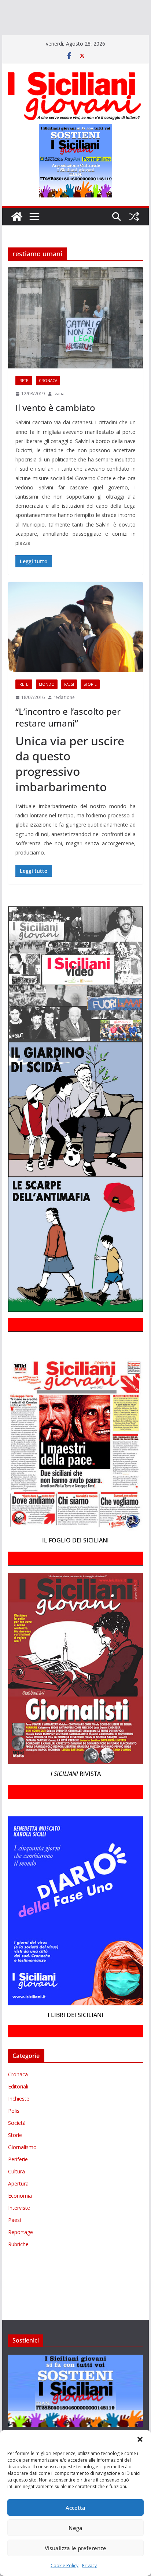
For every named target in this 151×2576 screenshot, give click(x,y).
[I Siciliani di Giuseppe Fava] (32, 38)
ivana (59, 404)
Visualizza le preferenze (75, 2548)
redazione (64, 708)
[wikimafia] (5, 38)
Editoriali (18, 2097)
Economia (20, 2206)
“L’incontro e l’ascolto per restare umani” (68, 728)
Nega (75, 2528)
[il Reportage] (95, 17)
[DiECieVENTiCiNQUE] (28, 17)
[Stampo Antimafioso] (96, 28)
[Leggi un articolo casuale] (134, 227)
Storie (90, 695)
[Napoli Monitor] (10, 28)
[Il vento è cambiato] (75, 328)
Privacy (89, 2566)
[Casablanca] (94, 7)
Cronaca (48, 391)
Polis (14, 2121)
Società (17, 2133)
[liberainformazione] (132, 17)
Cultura (16, 2182)
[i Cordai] (66, 17)
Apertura (18, 2194)
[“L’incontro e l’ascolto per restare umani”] (75, 638)
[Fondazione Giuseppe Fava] (16, 38)
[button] (140, 2439)
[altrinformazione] (111, 38)
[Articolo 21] (72, 7)
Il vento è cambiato (55, 418)
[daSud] (113, 7)
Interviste (19, 2218)
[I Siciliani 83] (60, 38)
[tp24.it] (134, 28)
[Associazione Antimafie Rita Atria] (53, 28)
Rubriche (18, 2255)
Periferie (18, 2170)
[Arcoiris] (47, 7)
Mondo (47, 695)
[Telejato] (117, 28)
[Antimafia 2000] (16, 7)
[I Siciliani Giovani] (17, 227)
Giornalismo (22, 2158)
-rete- (24, 391)
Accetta (75, 2508)
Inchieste (19, 2109)
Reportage (21, 2243)
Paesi (69, 695)
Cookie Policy (65, 2566)
